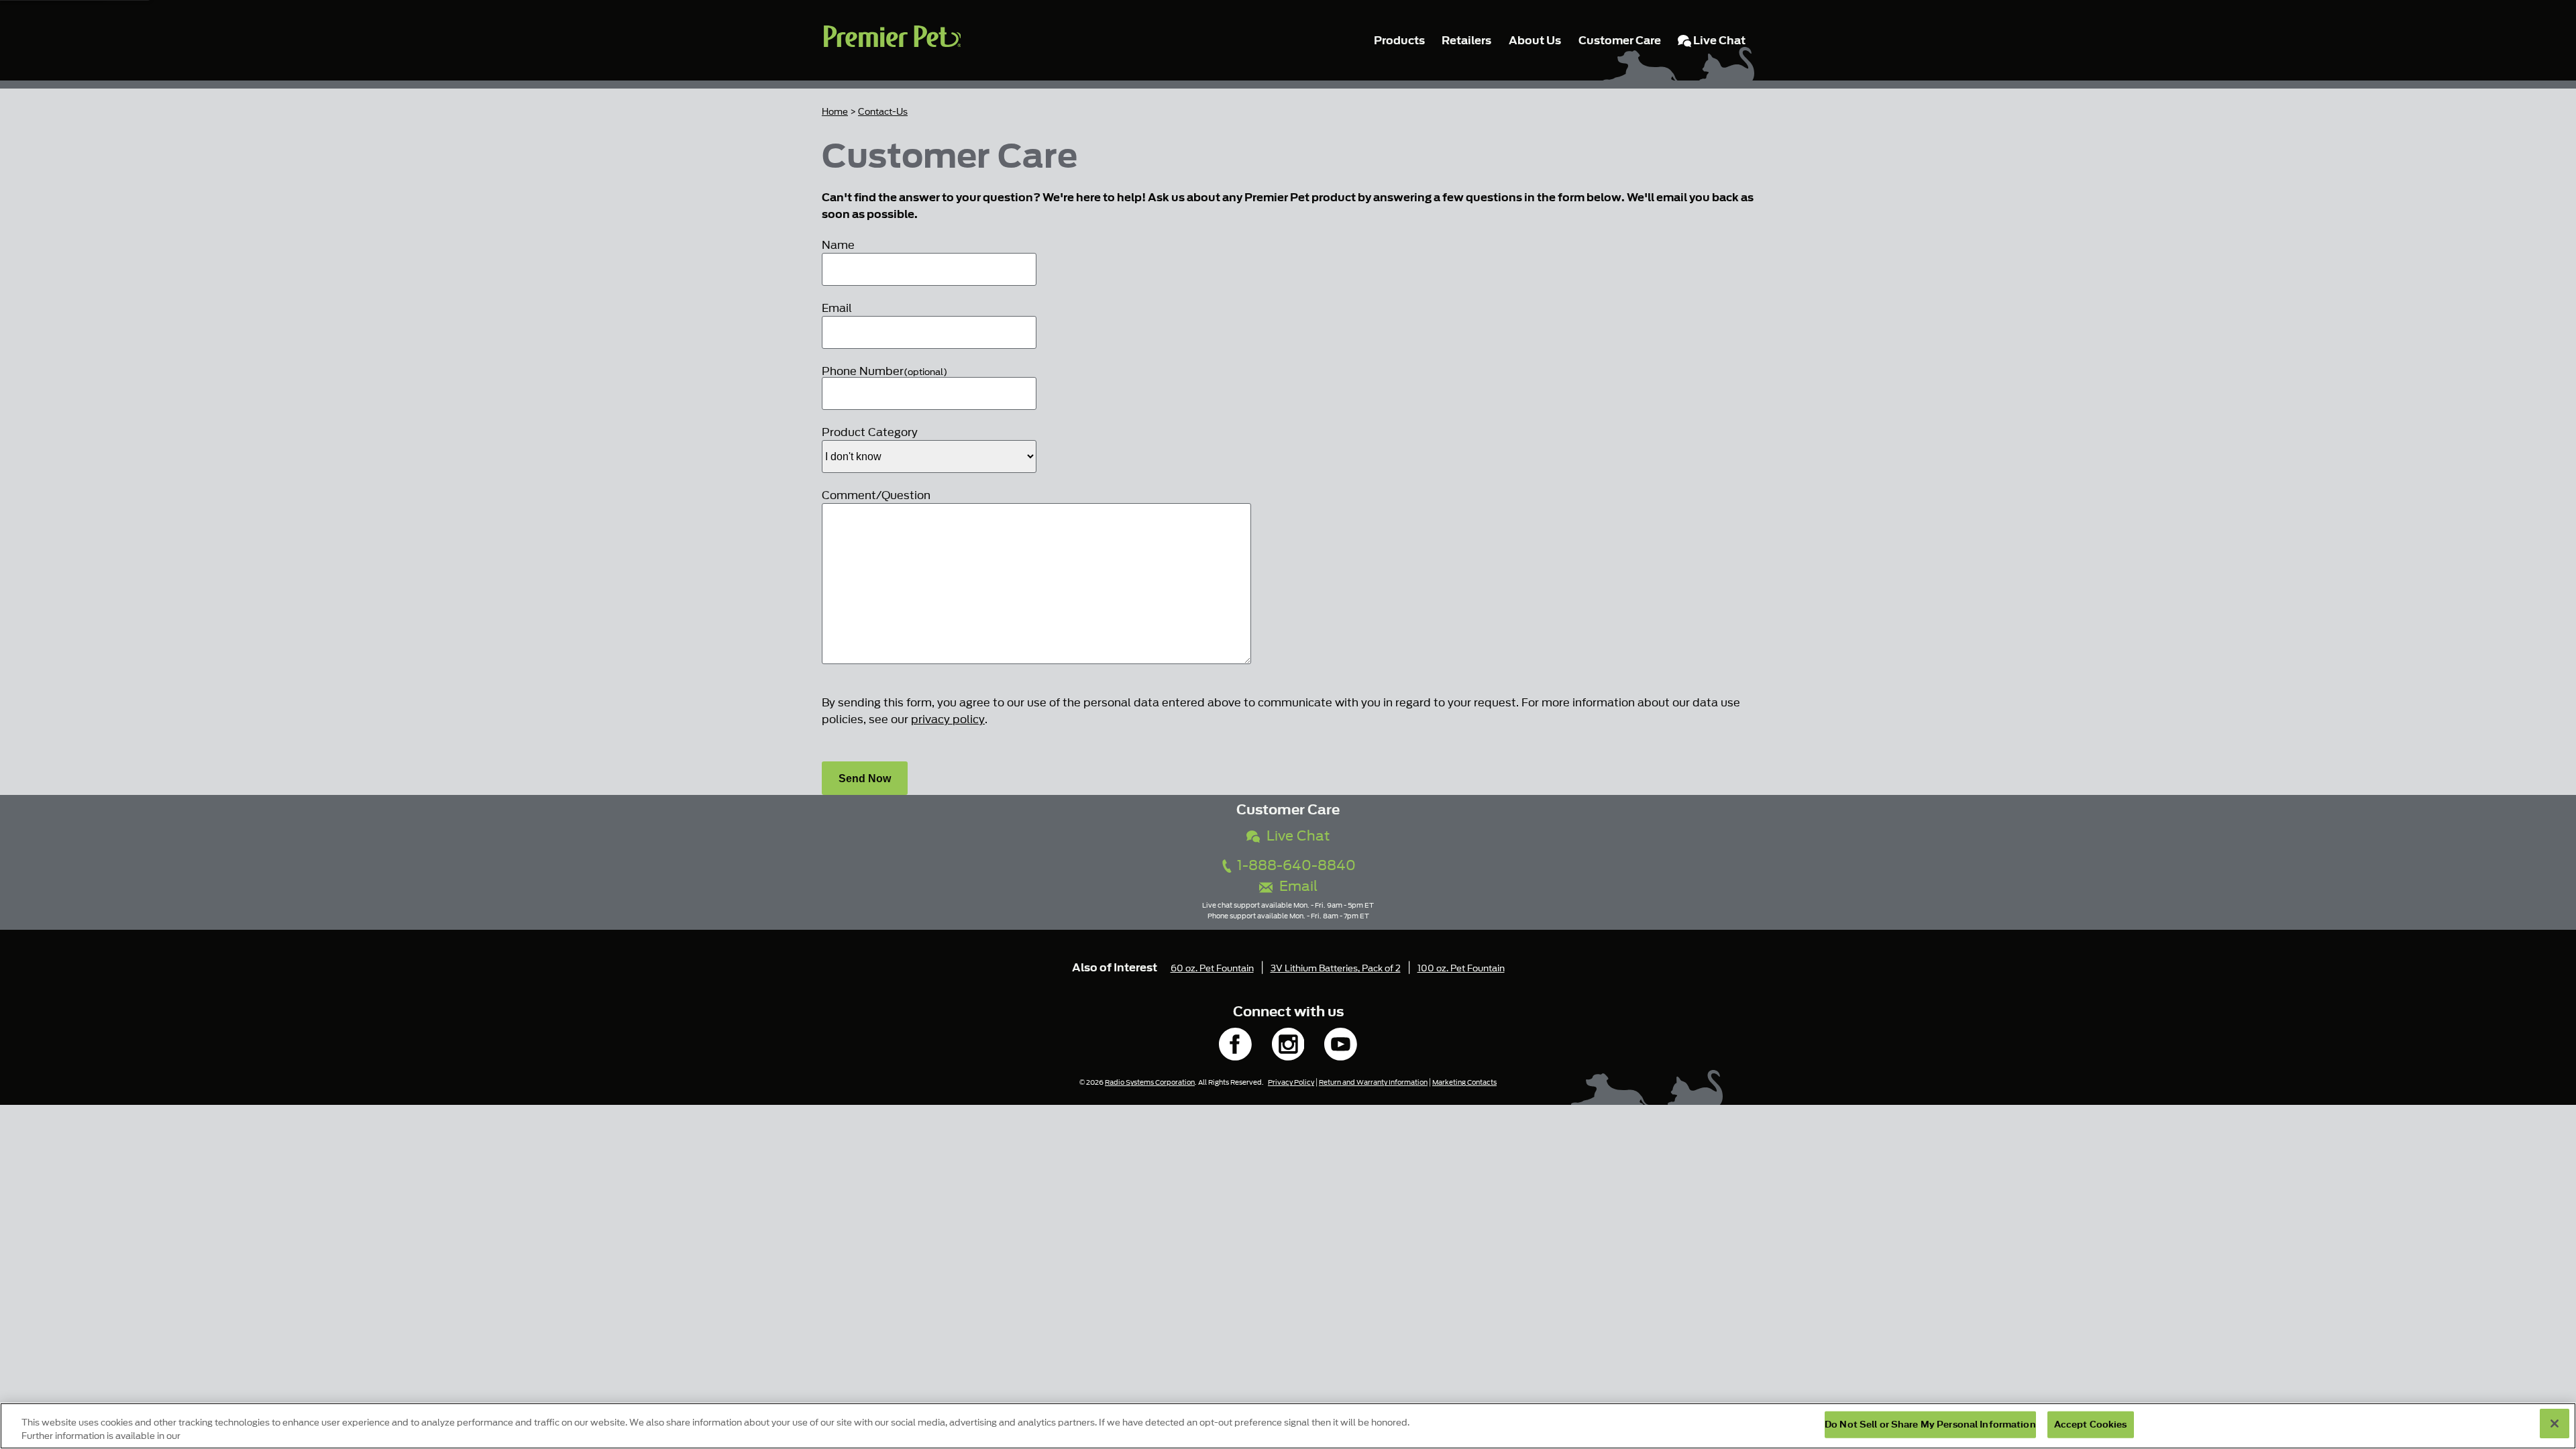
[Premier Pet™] (892, 40)
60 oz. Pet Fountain (1212, 968)
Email (837, 308)
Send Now (865, 779)
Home (835, 112)
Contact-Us (883, 112)
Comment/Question (876, 495)
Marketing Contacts (1464, 1082)
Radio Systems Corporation (1150, 1082)
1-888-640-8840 (1295, 866)
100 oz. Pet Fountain (1461, 968)
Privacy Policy (1291, 1082)
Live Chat (1295, 836)
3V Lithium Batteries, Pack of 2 (1336, 968)
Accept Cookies (2091, 1425)
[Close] (2555, 1424)
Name (838, 245)
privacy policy (948, 719)
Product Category (870, 432)
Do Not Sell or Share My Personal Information (1930, 1425)
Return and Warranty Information (1373, 1082)
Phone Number (884, 371)
